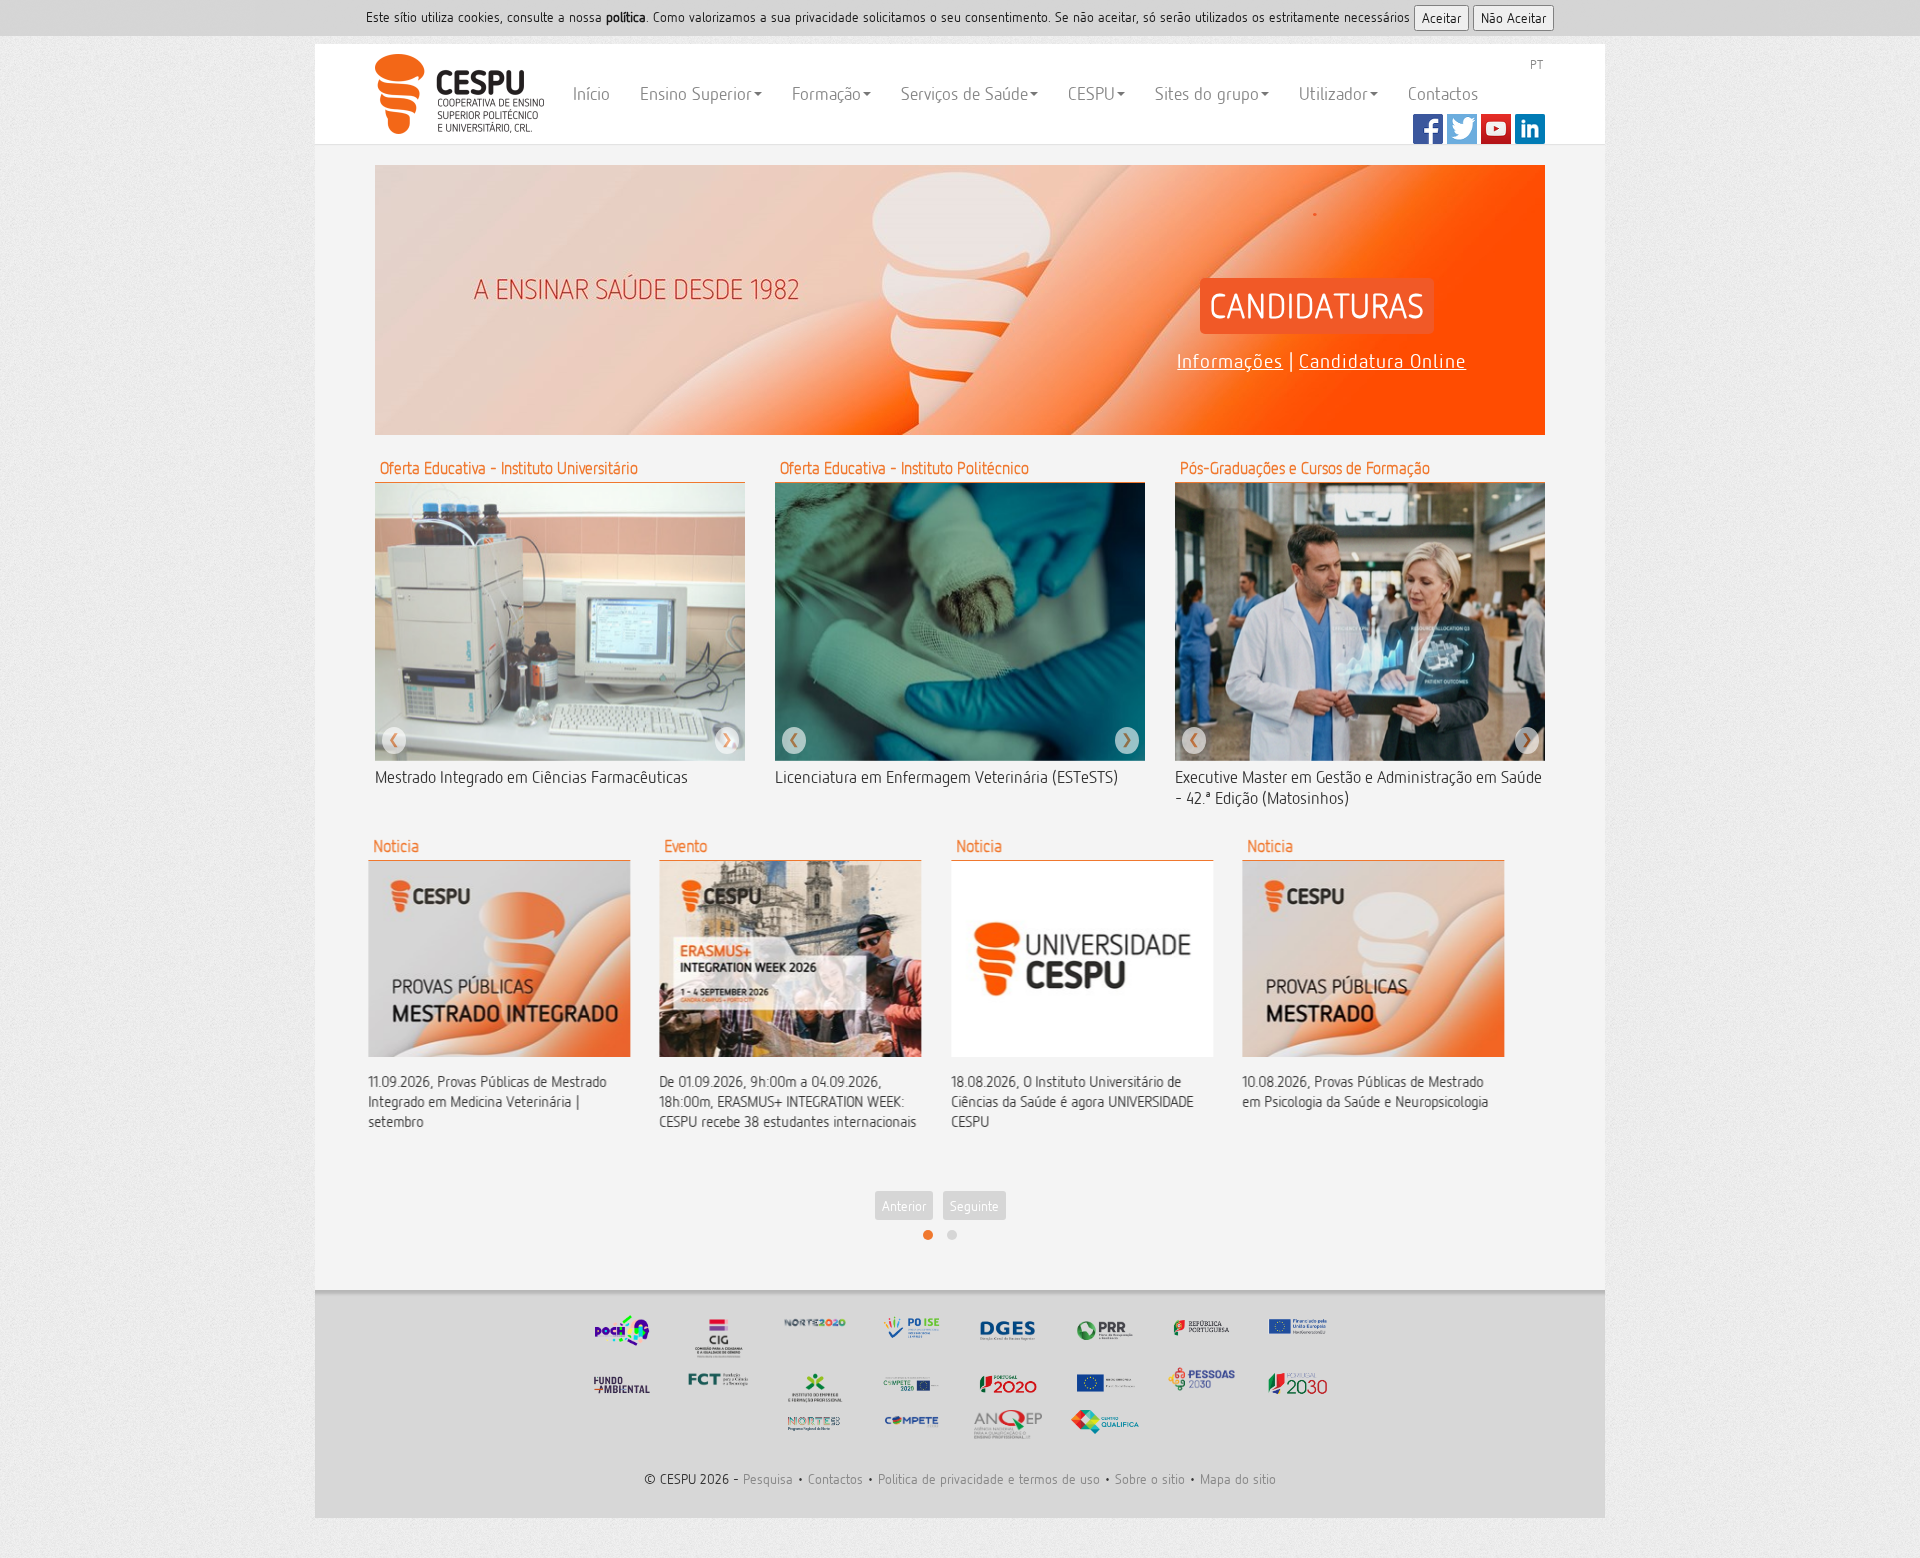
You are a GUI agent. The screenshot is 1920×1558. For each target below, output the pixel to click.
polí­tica (626, 16)
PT (1536, 64)
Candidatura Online (1382, 361)
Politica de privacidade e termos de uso (989, 1478)
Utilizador (1333, 93)
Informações (1230, 361)
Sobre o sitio (1150, 1478)
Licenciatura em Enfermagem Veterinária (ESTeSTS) (946, 777)
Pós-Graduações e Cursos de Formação (1305, 468)
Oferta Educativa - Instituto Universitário (509, 468)
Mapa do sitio (1238, 1478)
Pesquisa (768, 1478)
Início (591, 93)
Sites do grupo (1207, 93)
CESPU (456, 94)
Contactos (1443, 93)
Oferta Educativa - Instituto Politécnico (904, 468)
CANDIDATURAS (1317, 306)
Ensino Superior (696, 93)
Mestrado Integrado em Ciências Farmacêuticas (531, 777)
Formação (826, 93)
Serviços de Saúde (964, 93)
